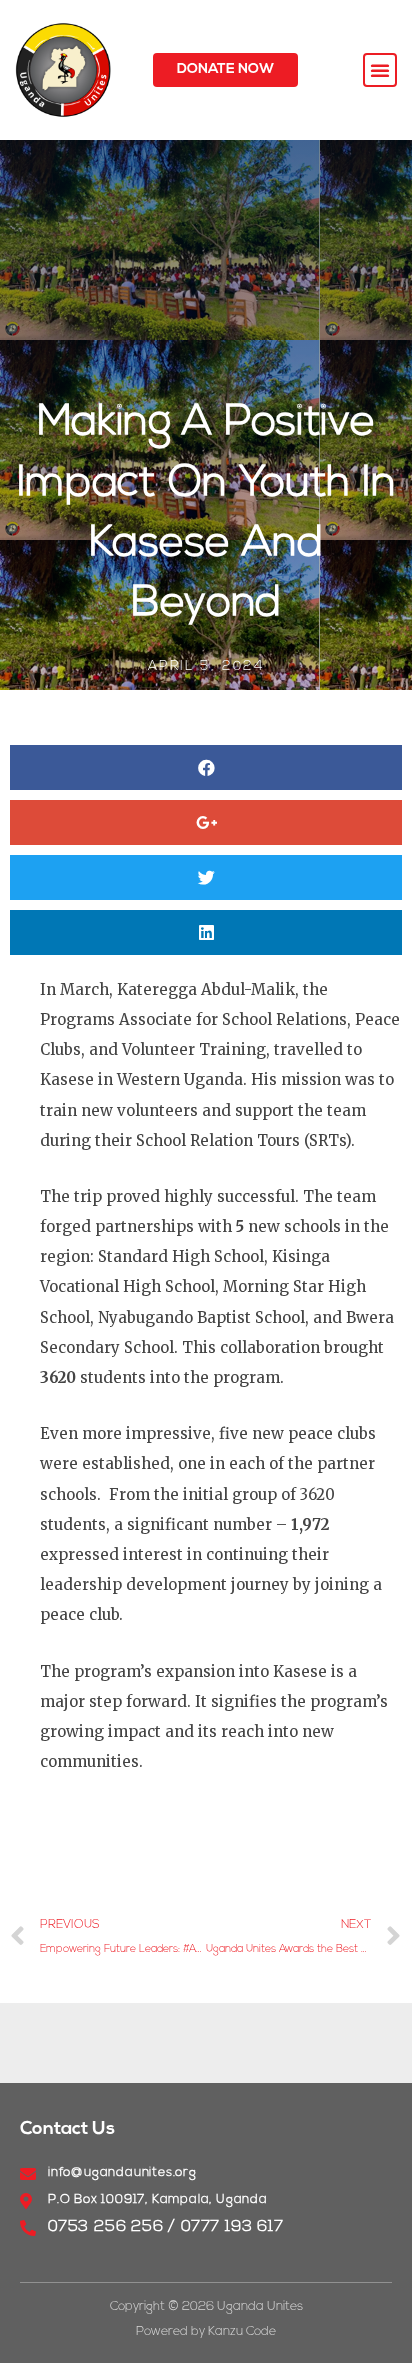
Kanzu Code (242, 2332)
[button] (225, 70)
